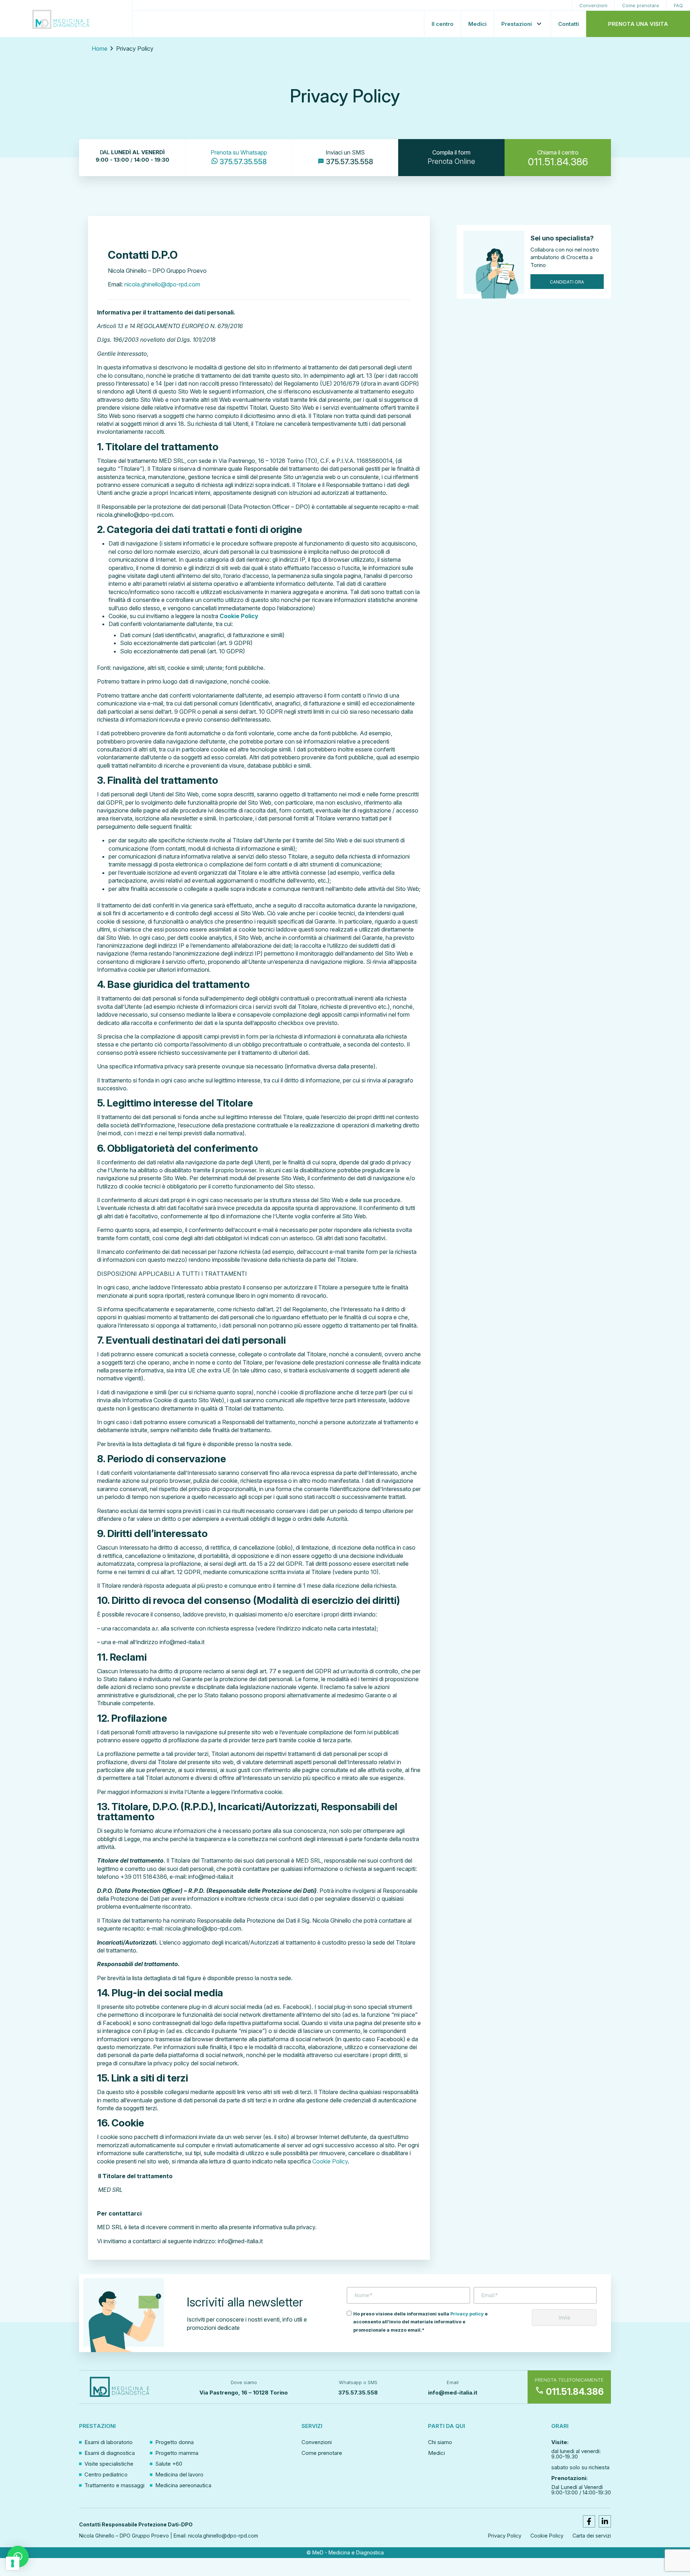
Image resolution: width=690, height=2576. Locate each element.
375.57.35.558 (358, 2393)
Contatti (569, 24)
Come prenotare (641, 5)
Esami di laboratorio (109, 2442)
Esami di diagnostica (110, 2453)
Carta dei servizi (592, 2536)
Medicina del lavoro (179, 2474)
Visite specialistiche (109, 2464)
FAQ (678, 5)
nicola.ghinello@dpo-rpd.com (162, 284)
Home (100, 49)
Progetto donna (174, 2442)
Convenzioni (593, 5)
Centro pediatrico (106, 2474)
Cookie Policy (330, 2161)
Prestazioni (517, 24)
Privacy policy (467, 2314)
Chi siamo (440, 2442)
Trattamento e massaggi (114, 2485)
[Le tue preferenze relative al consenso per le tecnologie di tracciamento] (13, 2563)
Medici (477, 24)
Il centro (443, 24)
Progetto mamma (177, 2453)
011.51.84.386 (569, 2392)
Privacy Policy (505, 2536)
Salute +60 (169, 2464)
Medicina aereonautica (183, 2485)
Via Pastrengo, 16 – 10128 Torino (244, 2393)
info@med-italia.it (453, 2393)
